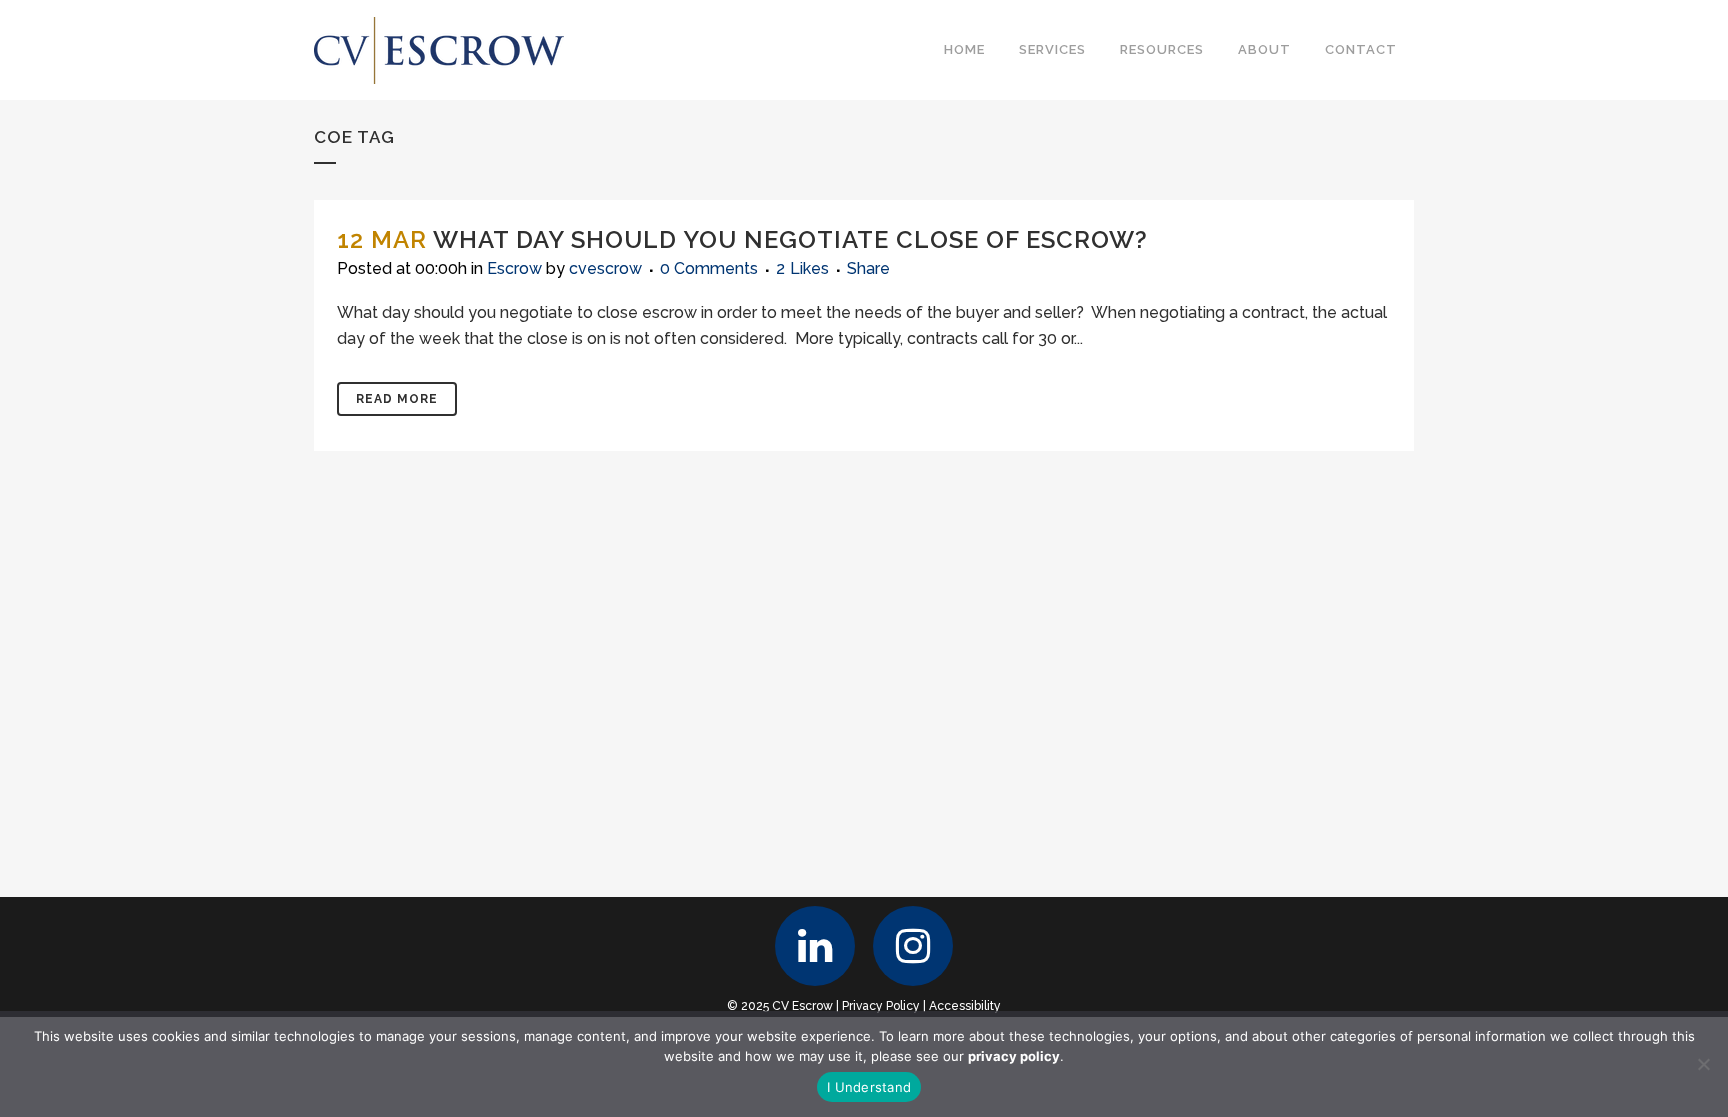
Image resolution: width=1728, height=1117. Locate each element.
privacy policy (1014, 1056)
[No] (1703, 1064)
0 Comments (709, 268)
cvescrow (605, 268)
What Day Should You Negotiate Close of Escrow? (790, 239)
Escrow (514, 268)
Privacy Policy (881, 1006)
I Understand (869, 1087)
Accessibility (965, 1006)
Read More (397, 399)
